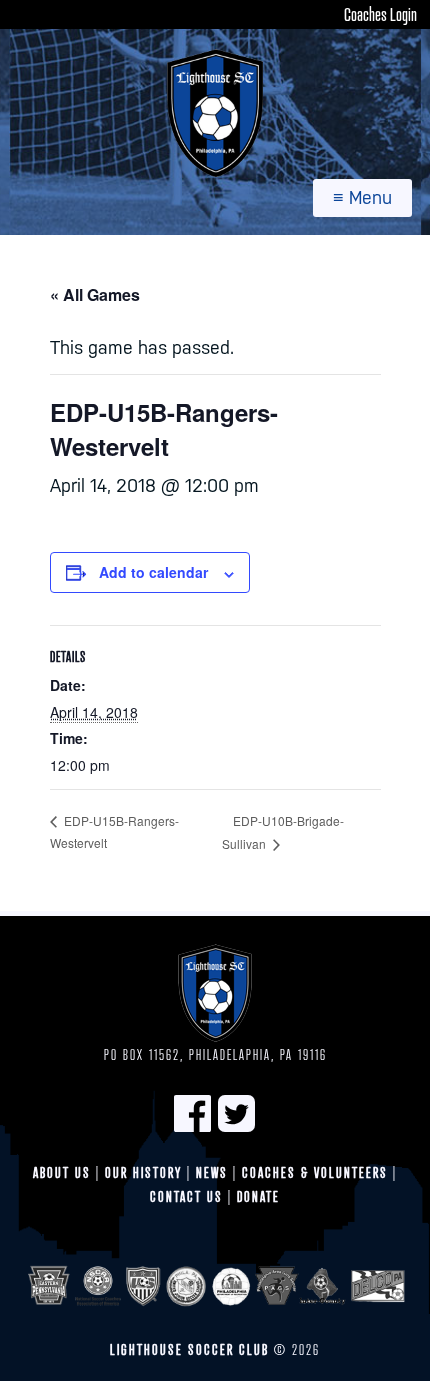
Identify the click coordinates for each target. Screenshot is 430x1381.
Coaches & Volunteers (315, 1172)
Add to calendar (153, 572)
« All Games (95, 294)
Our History (143, 1172)
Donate (258, 1196)
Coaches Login (380, 14)
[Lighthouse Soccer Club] (215, 112)
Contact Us (186, 1196)
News (212, 1172)
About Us (62, 1172)
